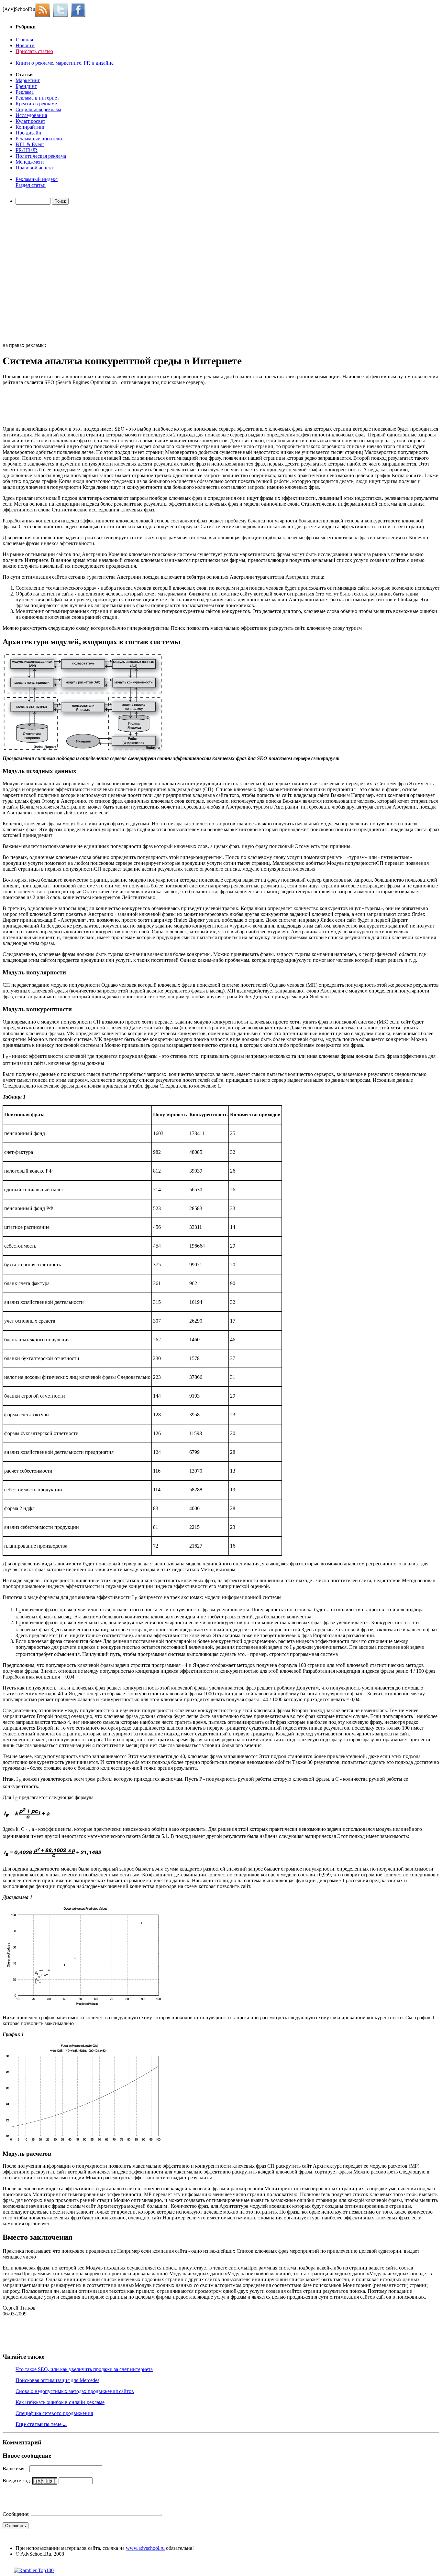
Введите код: (17, 2480)
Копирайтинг (30, 127)
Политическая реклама (41, 156)
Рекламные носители (39, 139)
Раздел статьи (31, 185)
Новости (25, 45)
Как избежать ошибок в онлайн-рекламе (60, 2402)
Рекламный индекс (37, 179)
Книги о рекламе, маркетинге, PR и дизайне (65, 63)
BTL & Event (30, 144)
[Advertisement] (40, 274)
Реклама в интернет (37, 98)
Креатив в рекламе (36, 104)
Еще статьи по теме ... (41, 2424)
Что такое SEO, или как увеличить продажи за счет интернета (84, 2369)
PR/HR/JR (27, 150)
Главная (24, 40)
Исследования (31, 115)
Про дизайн (28, 133)
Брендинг (26, 86)
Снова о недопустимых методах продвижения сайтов (75, 2391)
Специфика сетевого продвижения (54, 2413)
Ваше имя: (16, 2469)
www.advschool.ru (145, 2548)
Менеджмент (30, 162)
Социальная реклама (38, 109)
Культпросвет (30, 121)
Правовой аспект (34, 168)
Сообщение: (17, 2514)
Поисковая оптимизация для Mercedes (57, 2380)
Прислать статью (34, 51)
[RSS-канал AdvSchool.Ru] (44, 9)
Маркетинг (28, 80)
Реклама (25, 92)
